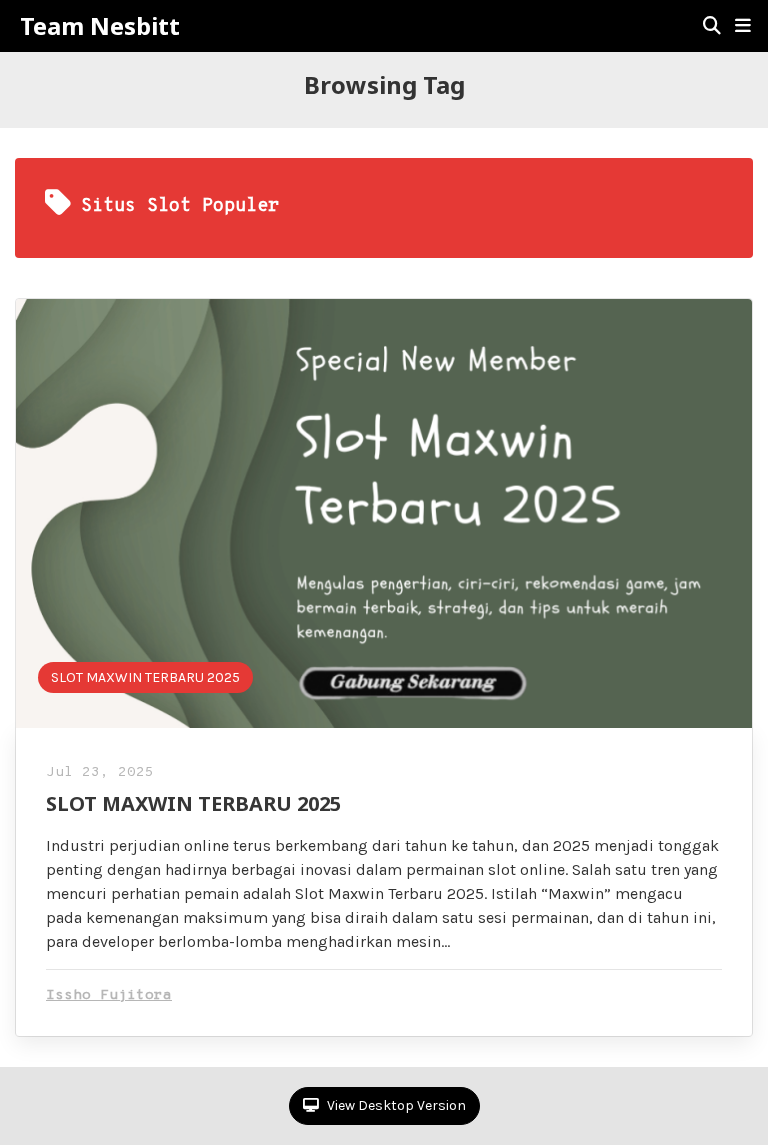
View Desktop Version (395, 1105)
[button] (743, 26)
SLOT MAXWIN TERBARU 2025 (145, 677)
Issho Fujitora (109, 995)
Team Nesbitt (100, 26)
